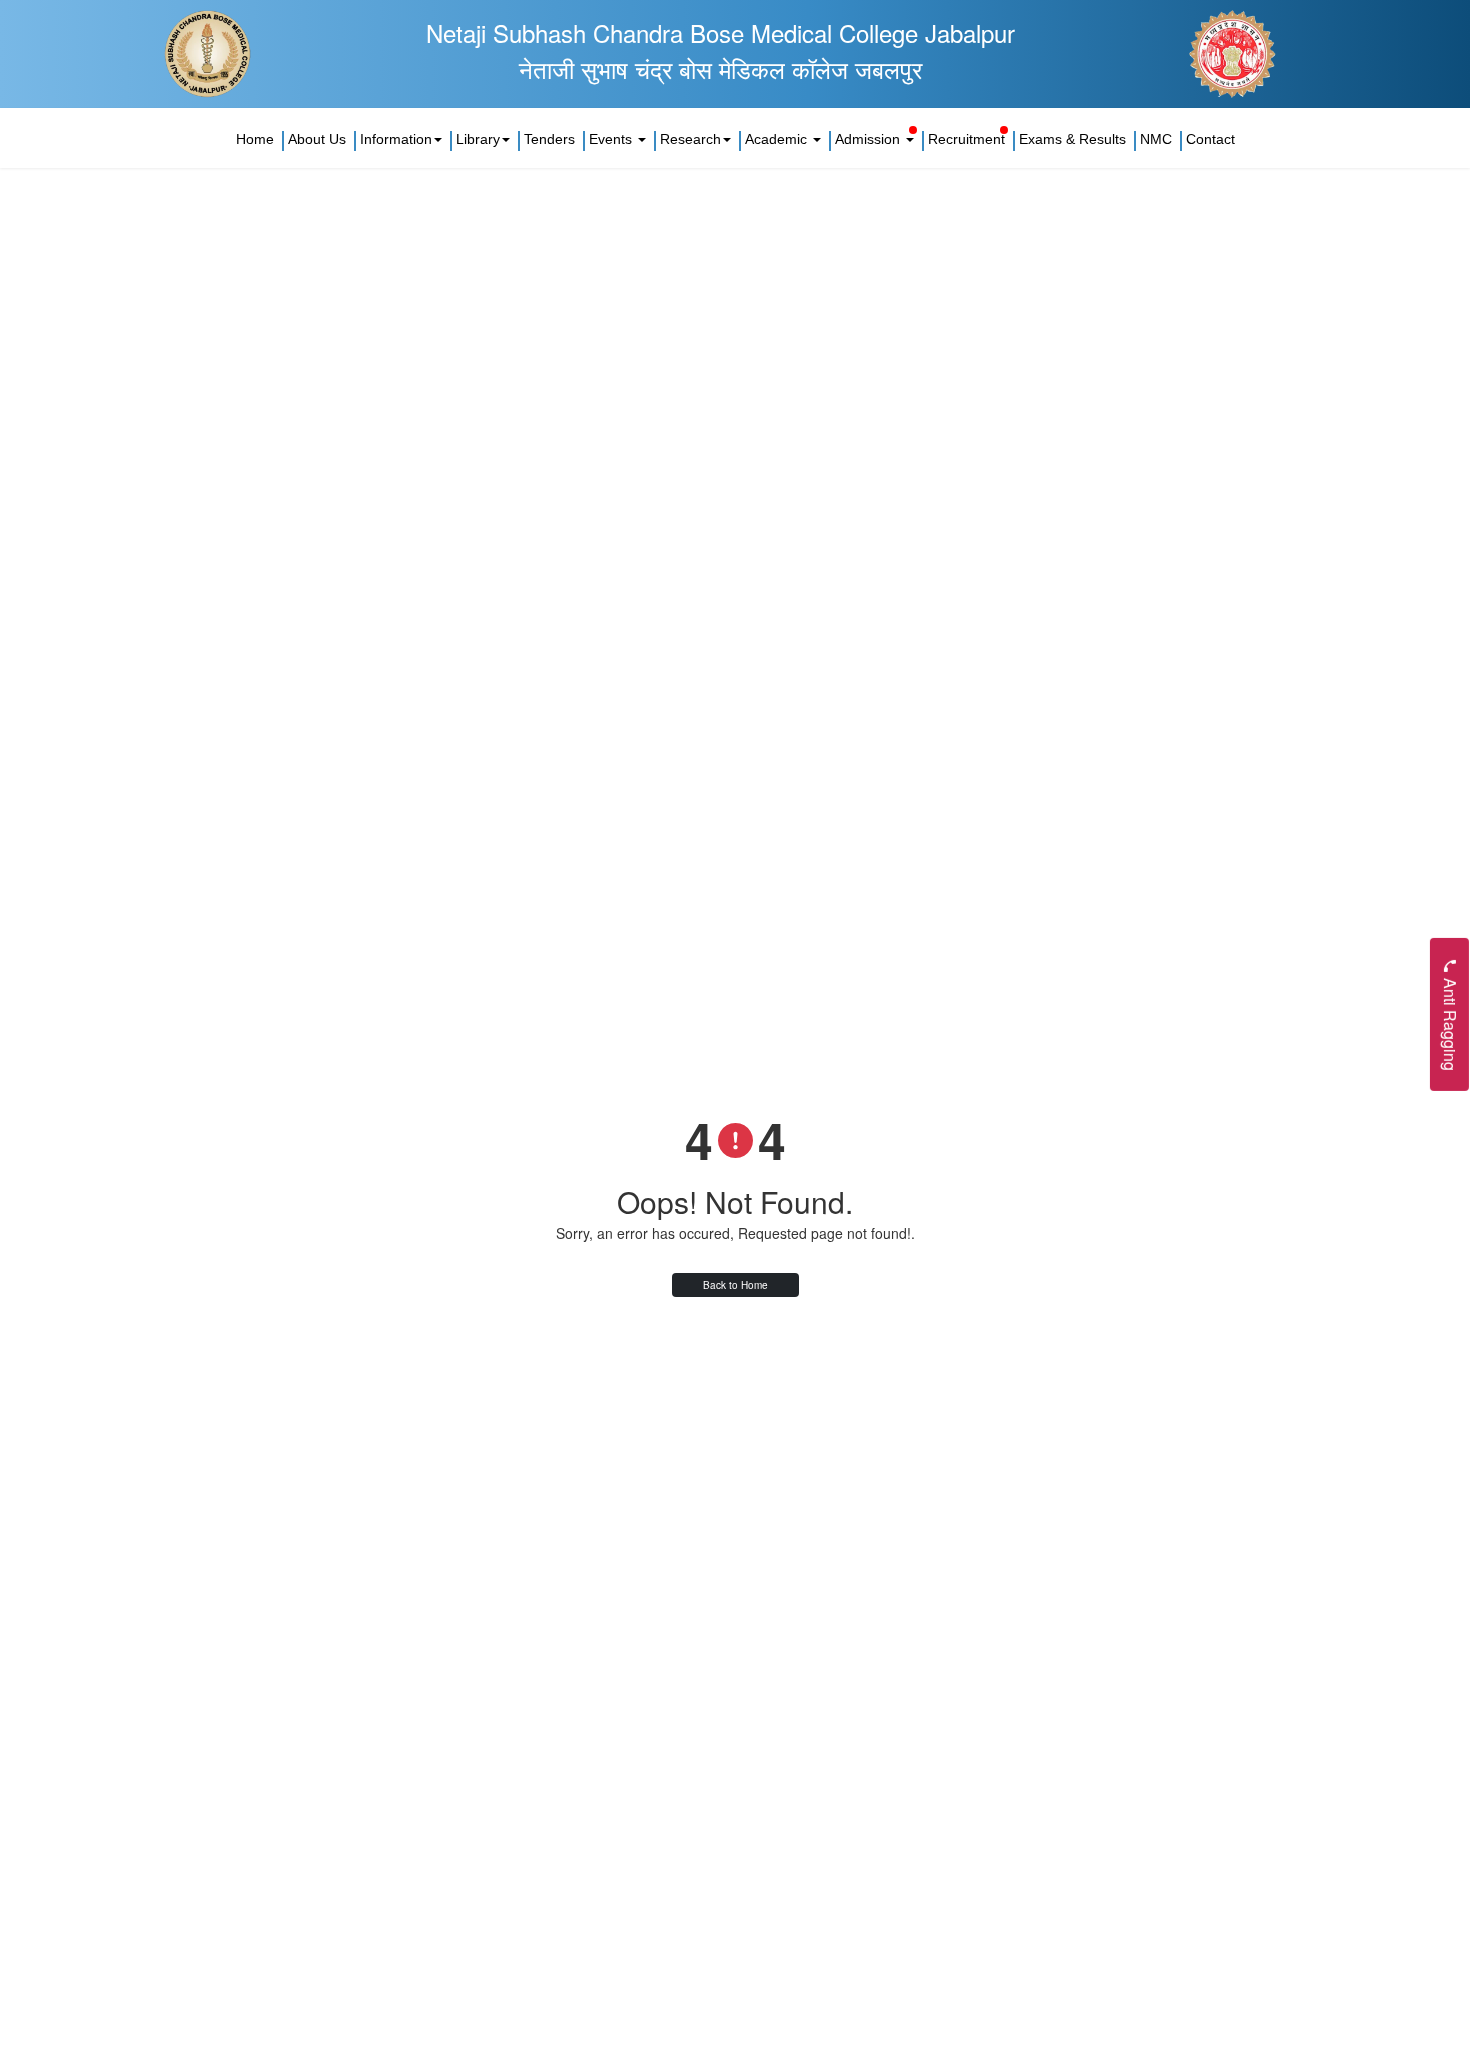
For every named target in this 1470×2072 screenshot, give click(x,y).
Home (255, 139)
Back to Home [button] (735, 1285)
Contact (1210, 139)
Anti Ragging (1450, 1021)
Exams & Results (1072, 139)
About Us (317, 139)
